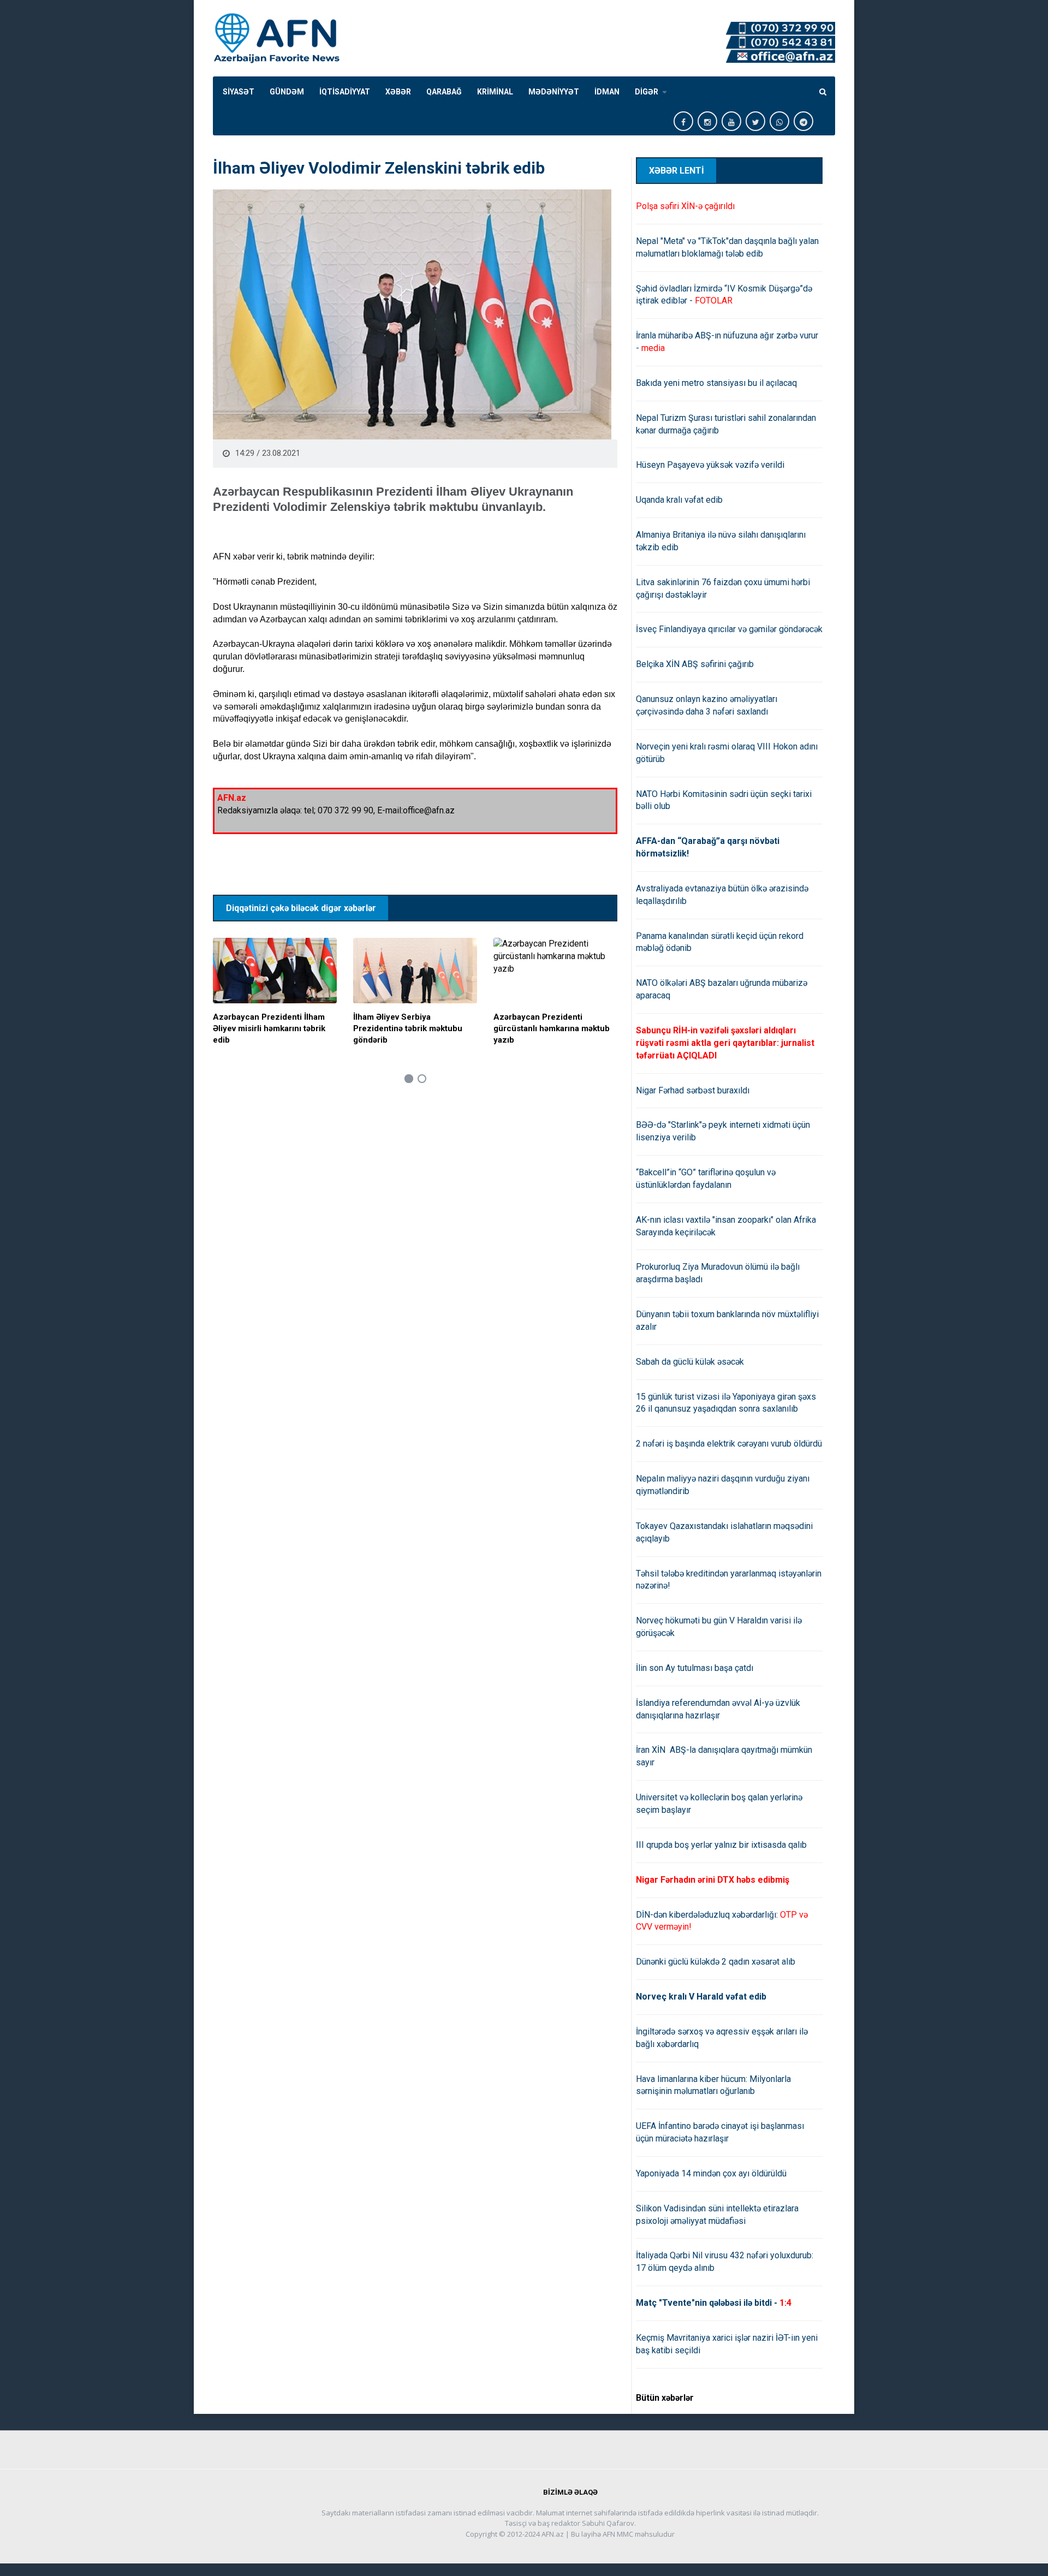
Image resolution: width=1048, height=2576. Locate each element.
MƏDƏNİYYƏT (554, 92)
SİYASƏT (239, 92)
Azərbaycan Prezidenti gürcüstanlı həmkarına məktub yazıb (552, 1028)
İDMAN (607, 92)
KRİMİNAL (495, 92)
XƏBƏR (398, 92)
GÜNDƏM (287, 92)
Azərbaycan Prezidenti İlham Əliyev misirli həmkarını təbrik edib (269, 1028)
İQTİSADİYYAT (345, 92)
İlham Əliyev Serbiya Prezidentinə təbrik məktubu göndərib (408, 1028)
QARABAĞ (444, 92)
